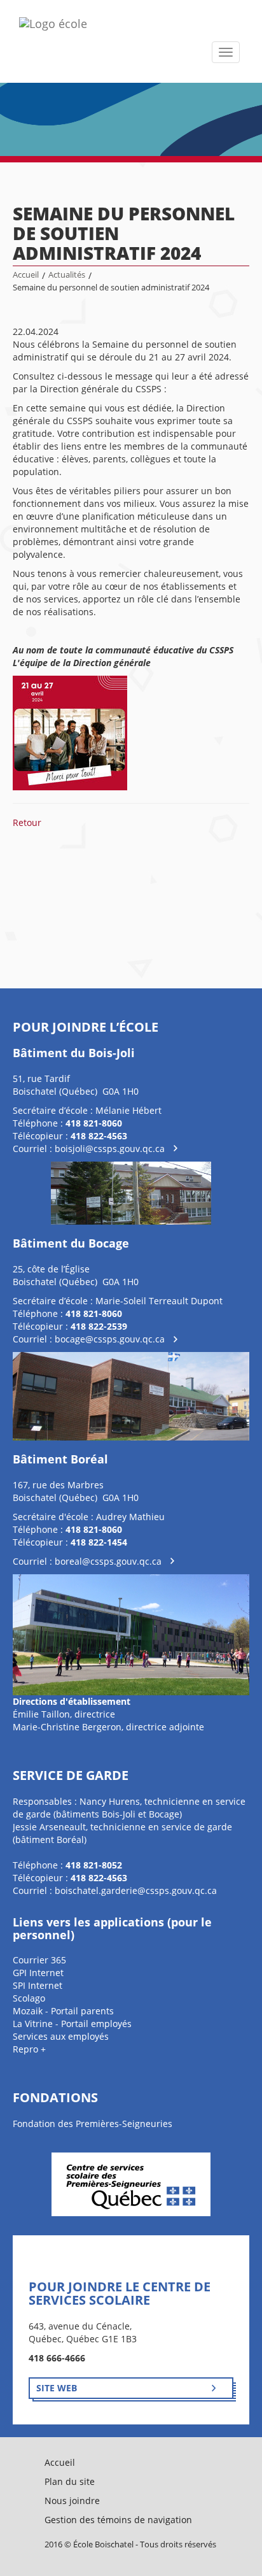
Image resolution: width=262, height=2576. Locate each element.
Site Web (57, 2388)
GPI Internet (38, 1973)
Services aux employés (61, 2036)
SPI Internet (38, 1985)
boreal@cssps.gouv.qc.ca (108, 1561)
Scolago (29, 1998)
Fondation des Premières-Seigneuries (93, 2124)
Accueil (26, 275)
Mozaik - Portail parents (63, 2011)
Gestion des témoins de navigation (118, 2520)
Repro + (29, 2049)
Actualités (67, 275)
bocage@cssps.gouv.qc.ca (110, 1339)
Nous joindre (72, 2501)
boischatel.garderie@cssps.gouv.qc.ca (136, 1890)
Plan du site (70, 2481)
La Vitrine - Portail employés (72, 2024)
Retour (27, 822)
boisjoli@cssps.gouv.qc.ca (110, 1149)
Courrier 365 (39, 1960)
